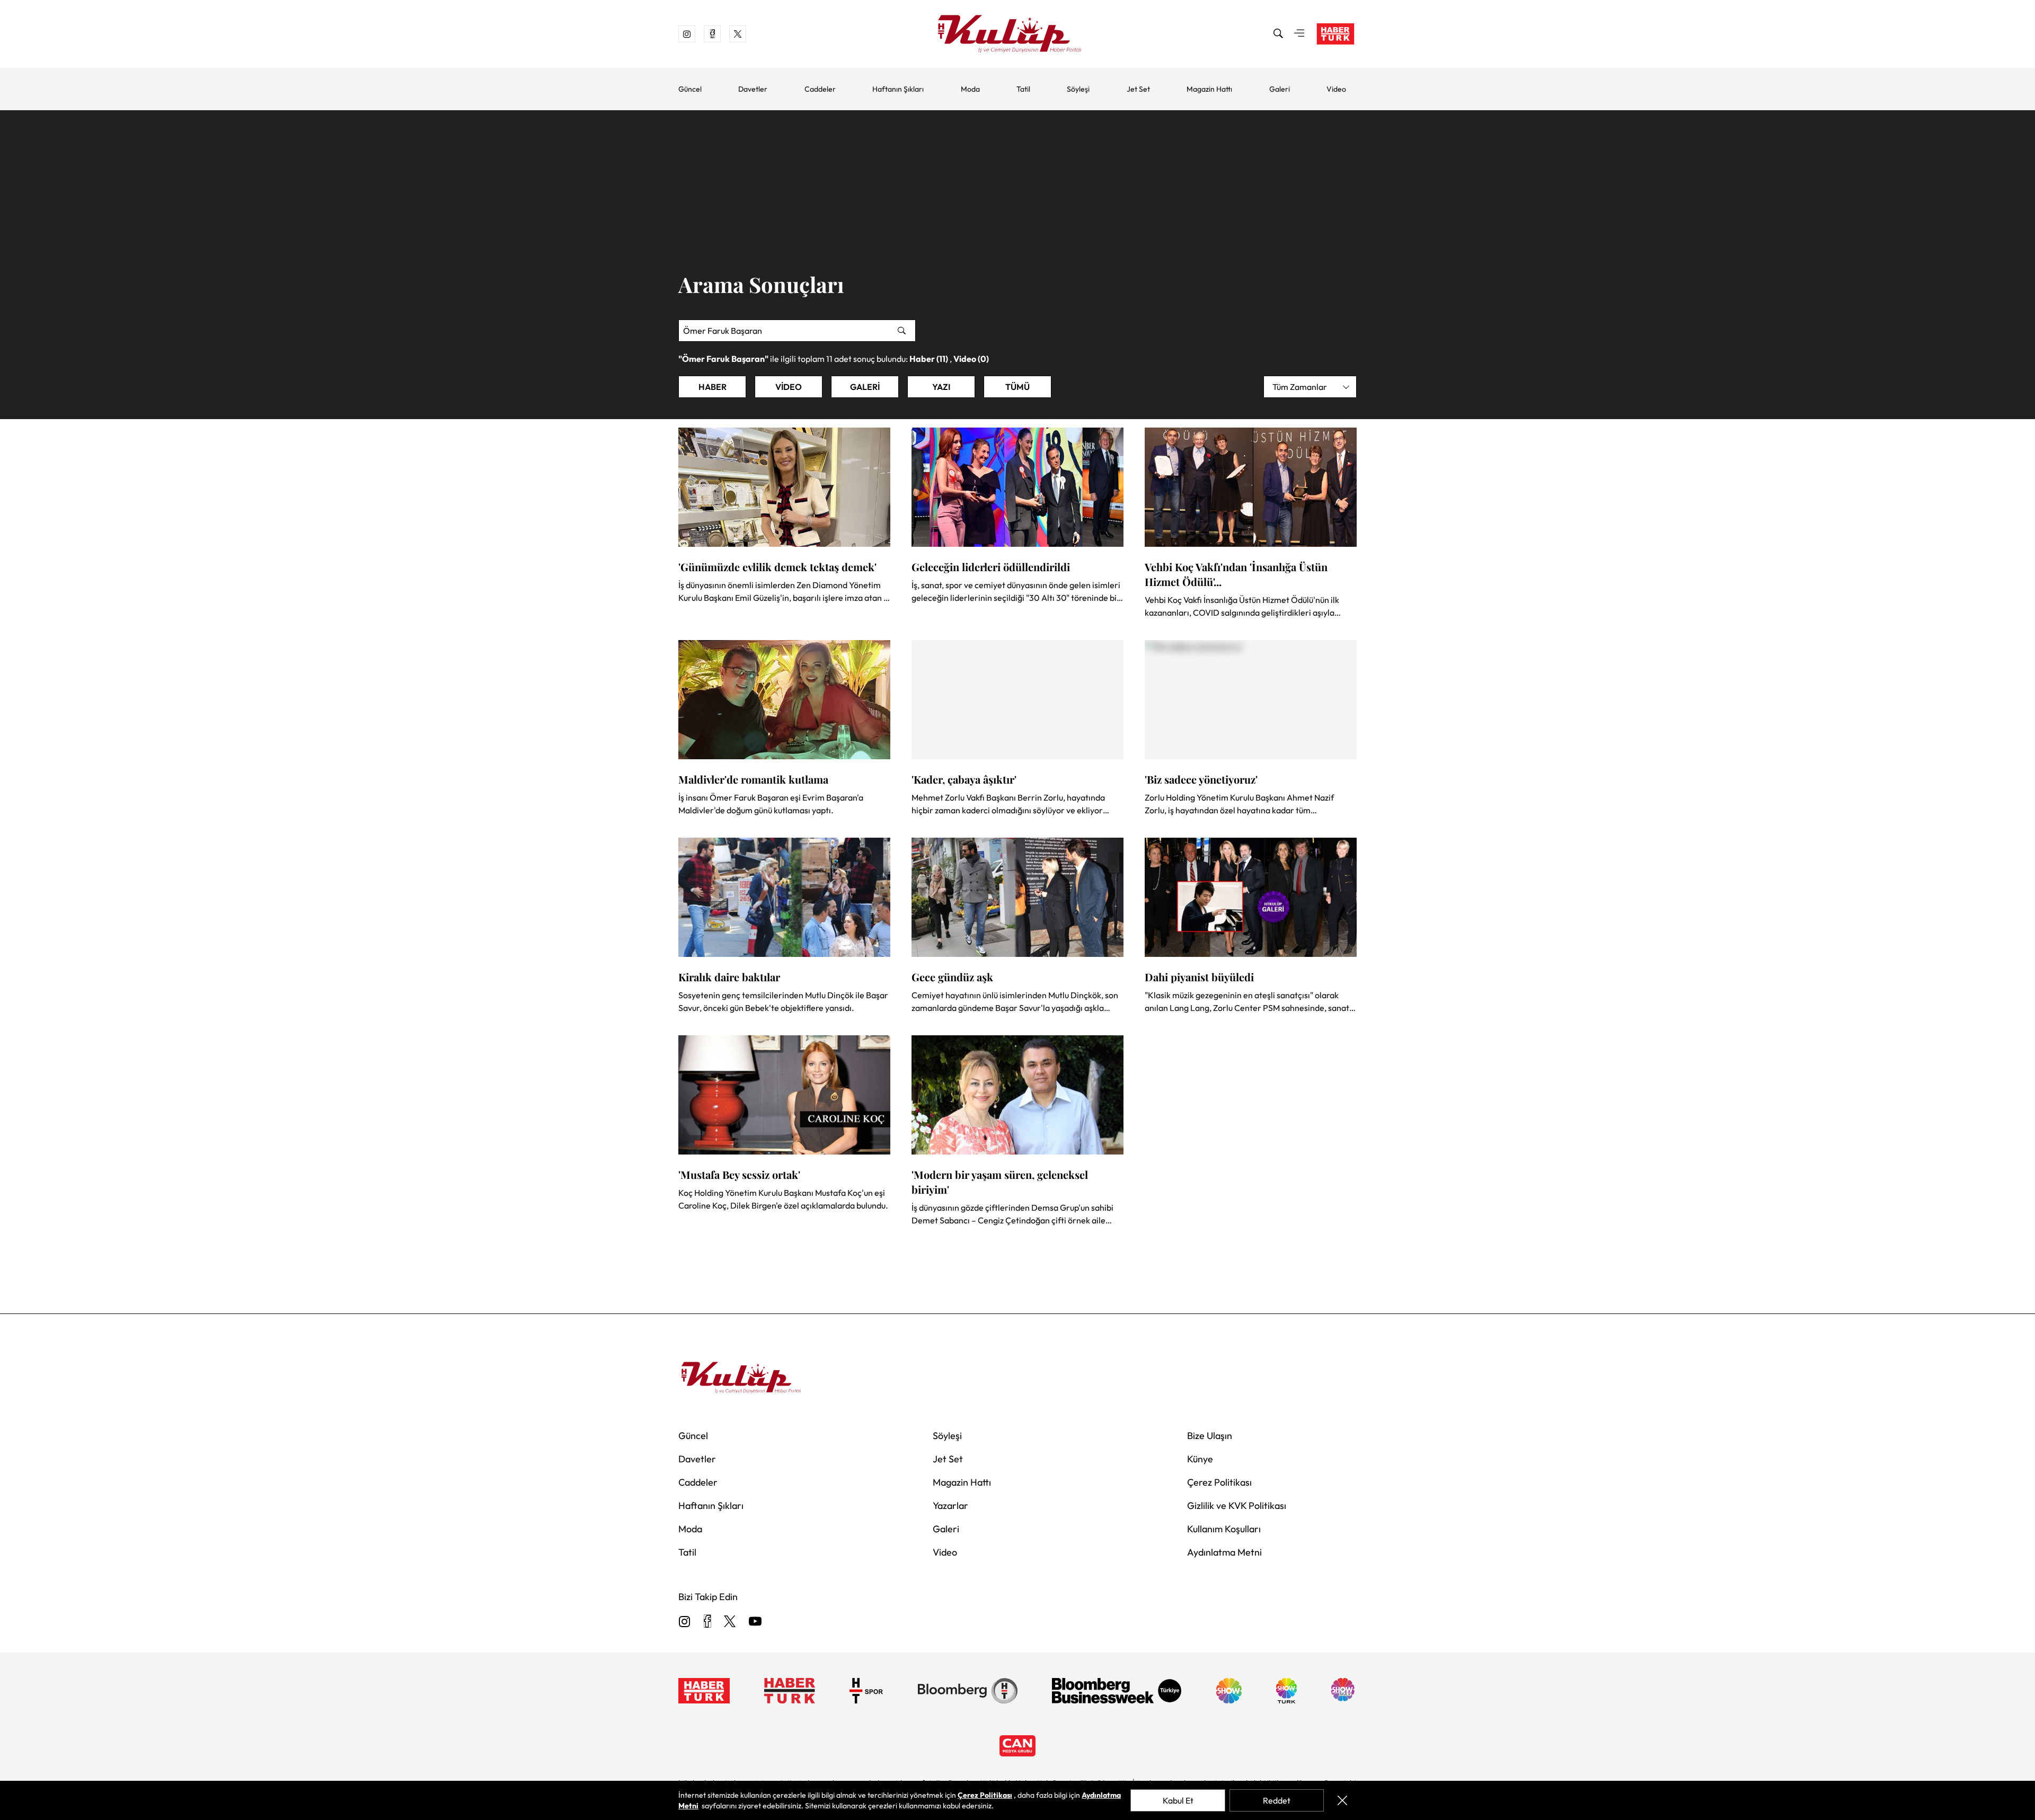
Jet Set (1138, 89)
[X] (730, 1622)
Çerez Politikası (1219, 1482)
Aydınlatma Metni (1224, 1552)
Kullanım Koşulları (1224, 1529)
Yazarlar (950, 1506)
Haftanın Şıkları (898, 89)
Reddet (1277, 1800)
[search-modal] (1278, 34)
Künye (1200, 1459)
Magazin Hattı (1209, 89)
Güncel (690, 89)
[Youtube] (755, 1622)
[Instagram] (685, 1622)
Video (1336, 89)
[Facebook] (707, 1622)
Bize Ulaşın (1210, 1436)
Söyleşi (1078, 89)
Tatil (1023, 89)
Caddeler (820, 89)
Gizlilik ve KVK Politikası (1237, 1506)
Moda (970, 89)
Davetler (753, 89)
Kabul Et (1178, 1800)
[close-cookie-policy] (1342, 1800)
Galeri (1280, 89)
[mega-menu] (1299, 34)
